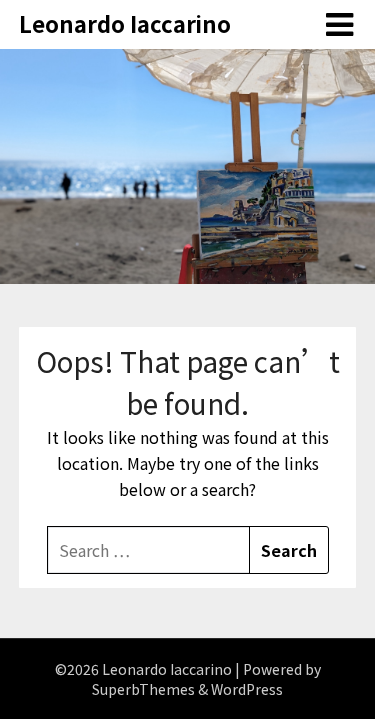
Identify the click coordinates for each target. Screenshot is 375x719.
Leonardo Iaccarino (125, 23)
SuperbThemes (143, 689)
